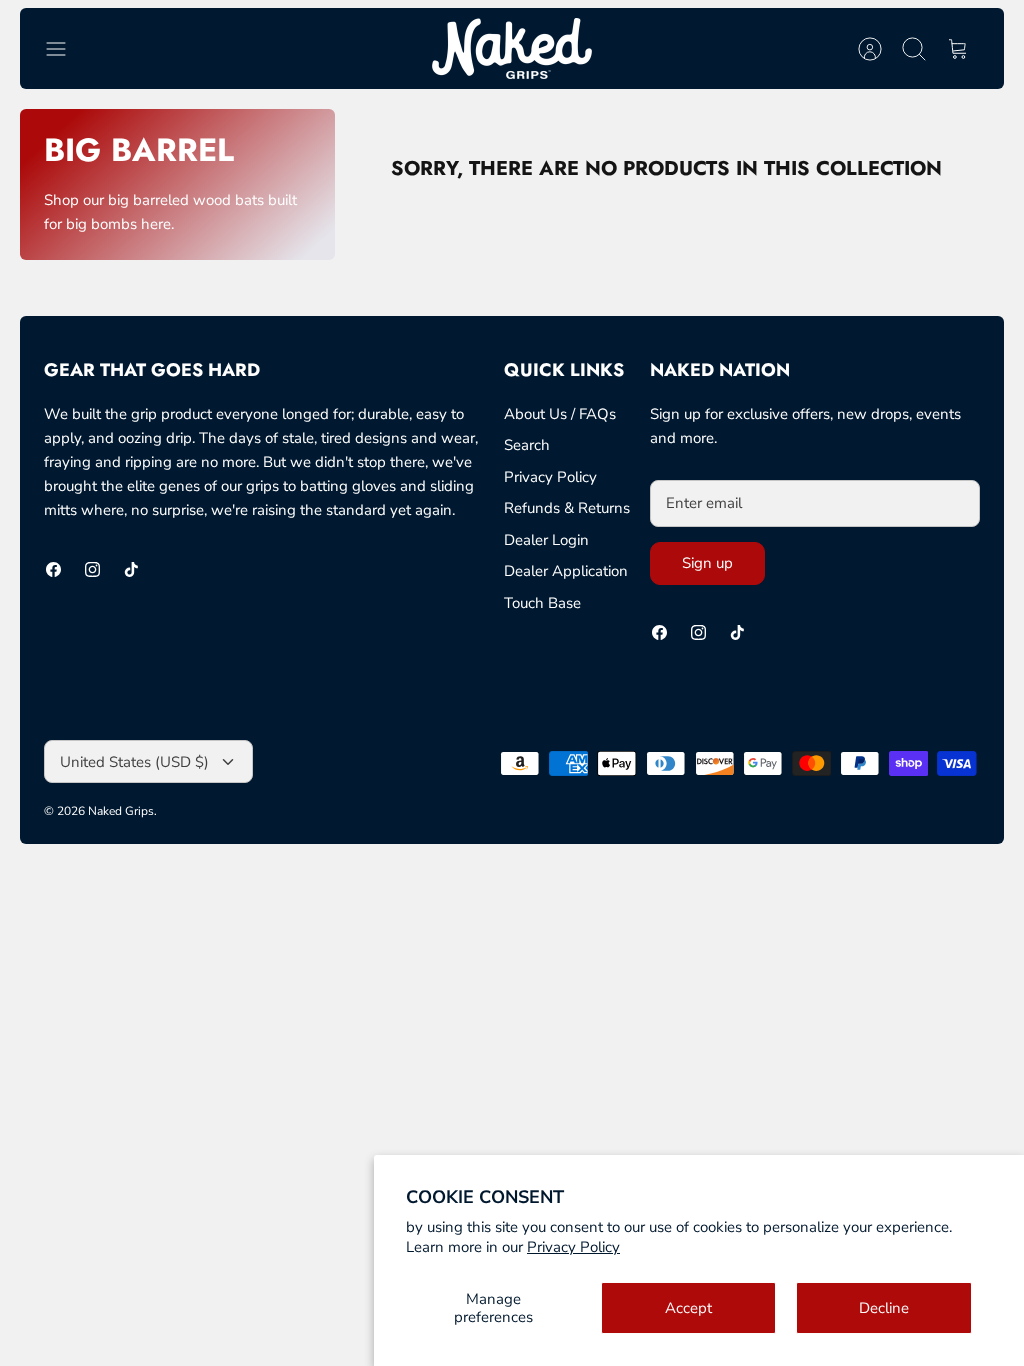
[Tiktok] (131, 569)
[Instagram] (92, 569)
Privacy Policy (573, 1247)
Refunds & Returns (567, 508)
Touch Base (542, 603)
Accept (688, 1308)
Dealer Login (546, 540)
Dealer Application (566, 571)
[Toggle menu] (66, 49)
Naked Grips (121, 811)
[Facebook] (53, 569)
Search (527, 445)
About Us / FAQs (560, 414)
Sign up (707, 563)
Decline (884, 1308)
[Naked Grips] (512, 48)
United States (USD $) (134, 762)
